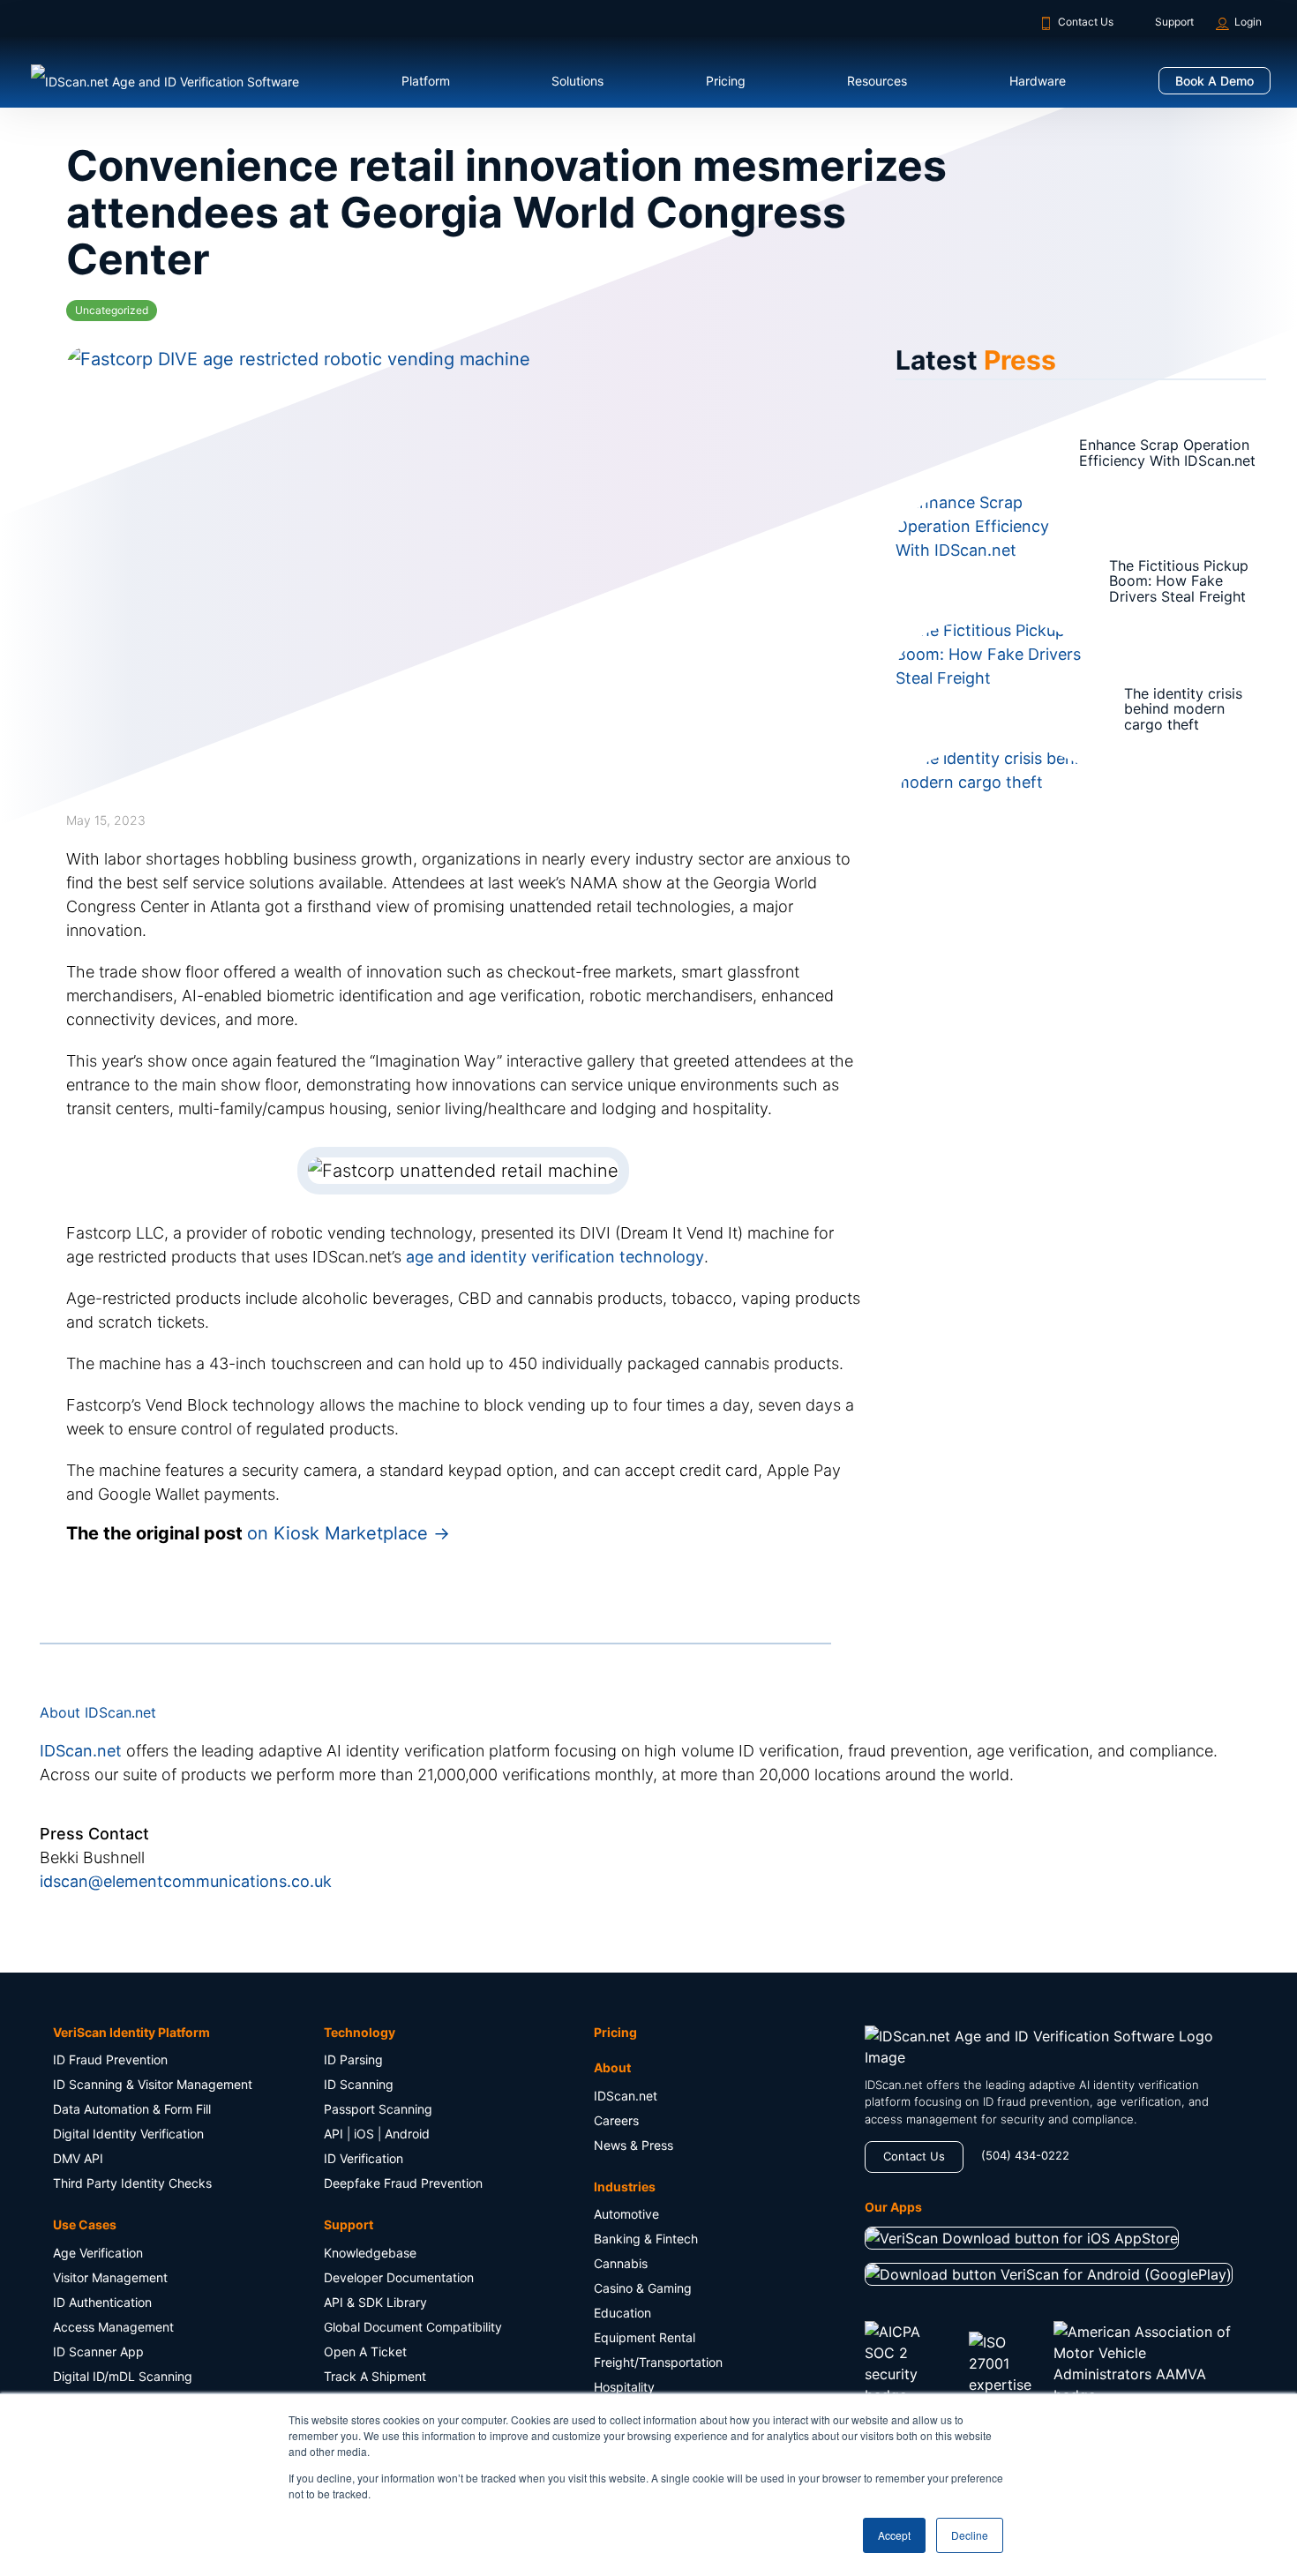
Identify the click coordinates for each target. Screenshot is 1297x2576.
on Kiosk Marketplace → (349, 2011)
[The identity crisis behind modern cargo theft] (951, 709)
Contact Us (1086, 22)
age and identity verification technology (555, 1735)
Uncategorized (112, 310)
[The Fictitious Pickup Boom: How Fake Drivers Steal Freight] (951, 581)
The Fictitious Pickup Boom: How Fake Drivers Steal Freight (1134, 581)
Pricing (726, 81)
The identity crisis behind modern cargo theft (1135, 709)
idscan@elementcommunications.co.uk (186, 2359)
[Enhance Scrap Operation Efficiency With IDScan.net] (951, 453)
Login (1248, 22)
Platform (426, 81)
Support (1174, 22)
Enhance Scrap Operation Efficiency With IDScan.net (1144, 453)
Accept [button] (894, 2535)
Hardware (1038, 81)
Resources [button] (877, 81)
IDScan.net (81, 2229)
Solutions (577, 81)
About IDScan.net (98, 2191)
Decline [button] (970, 2535)
